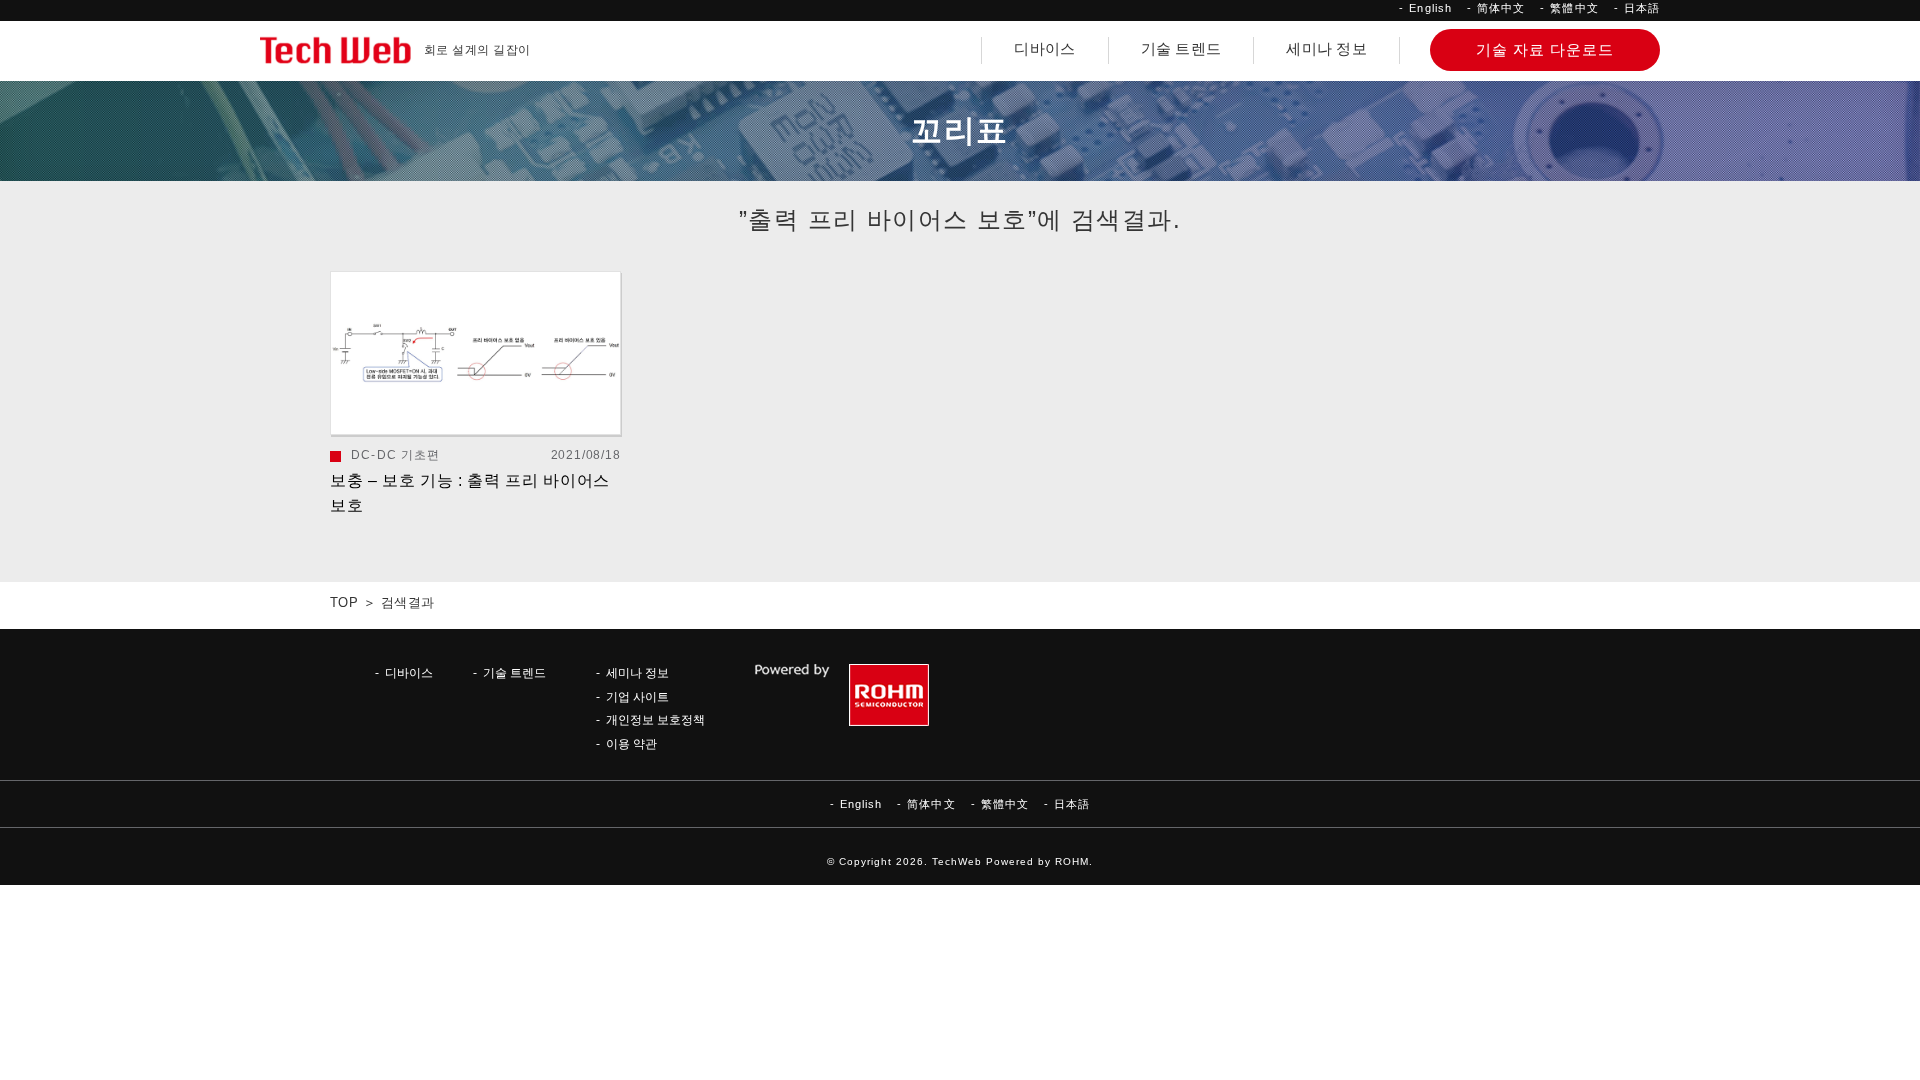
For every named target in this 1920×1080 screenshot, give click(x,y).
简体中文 (1501, 8)
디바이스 (1044, 49)
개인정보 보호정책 (655, 719)
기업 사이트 (637, 696)
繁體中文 (1574, 8)
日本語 (1642, 8)
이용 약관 (631, 743)
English (1430, 8)
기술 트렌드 (1181, 49)
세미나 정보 (1326, 49)
